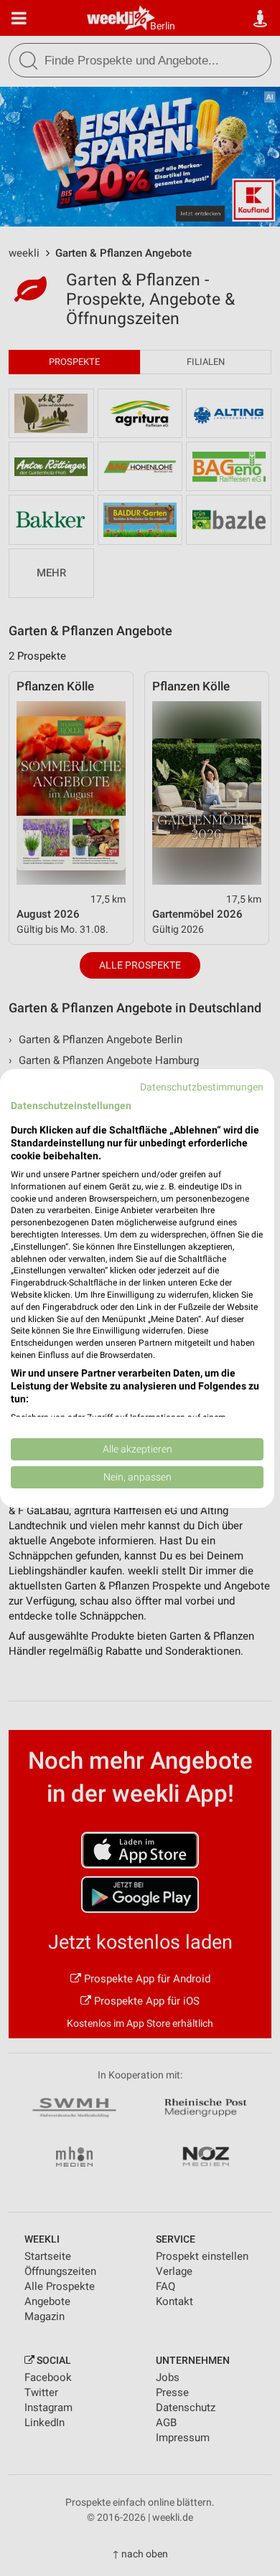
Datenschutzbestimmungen (202, 1086)
